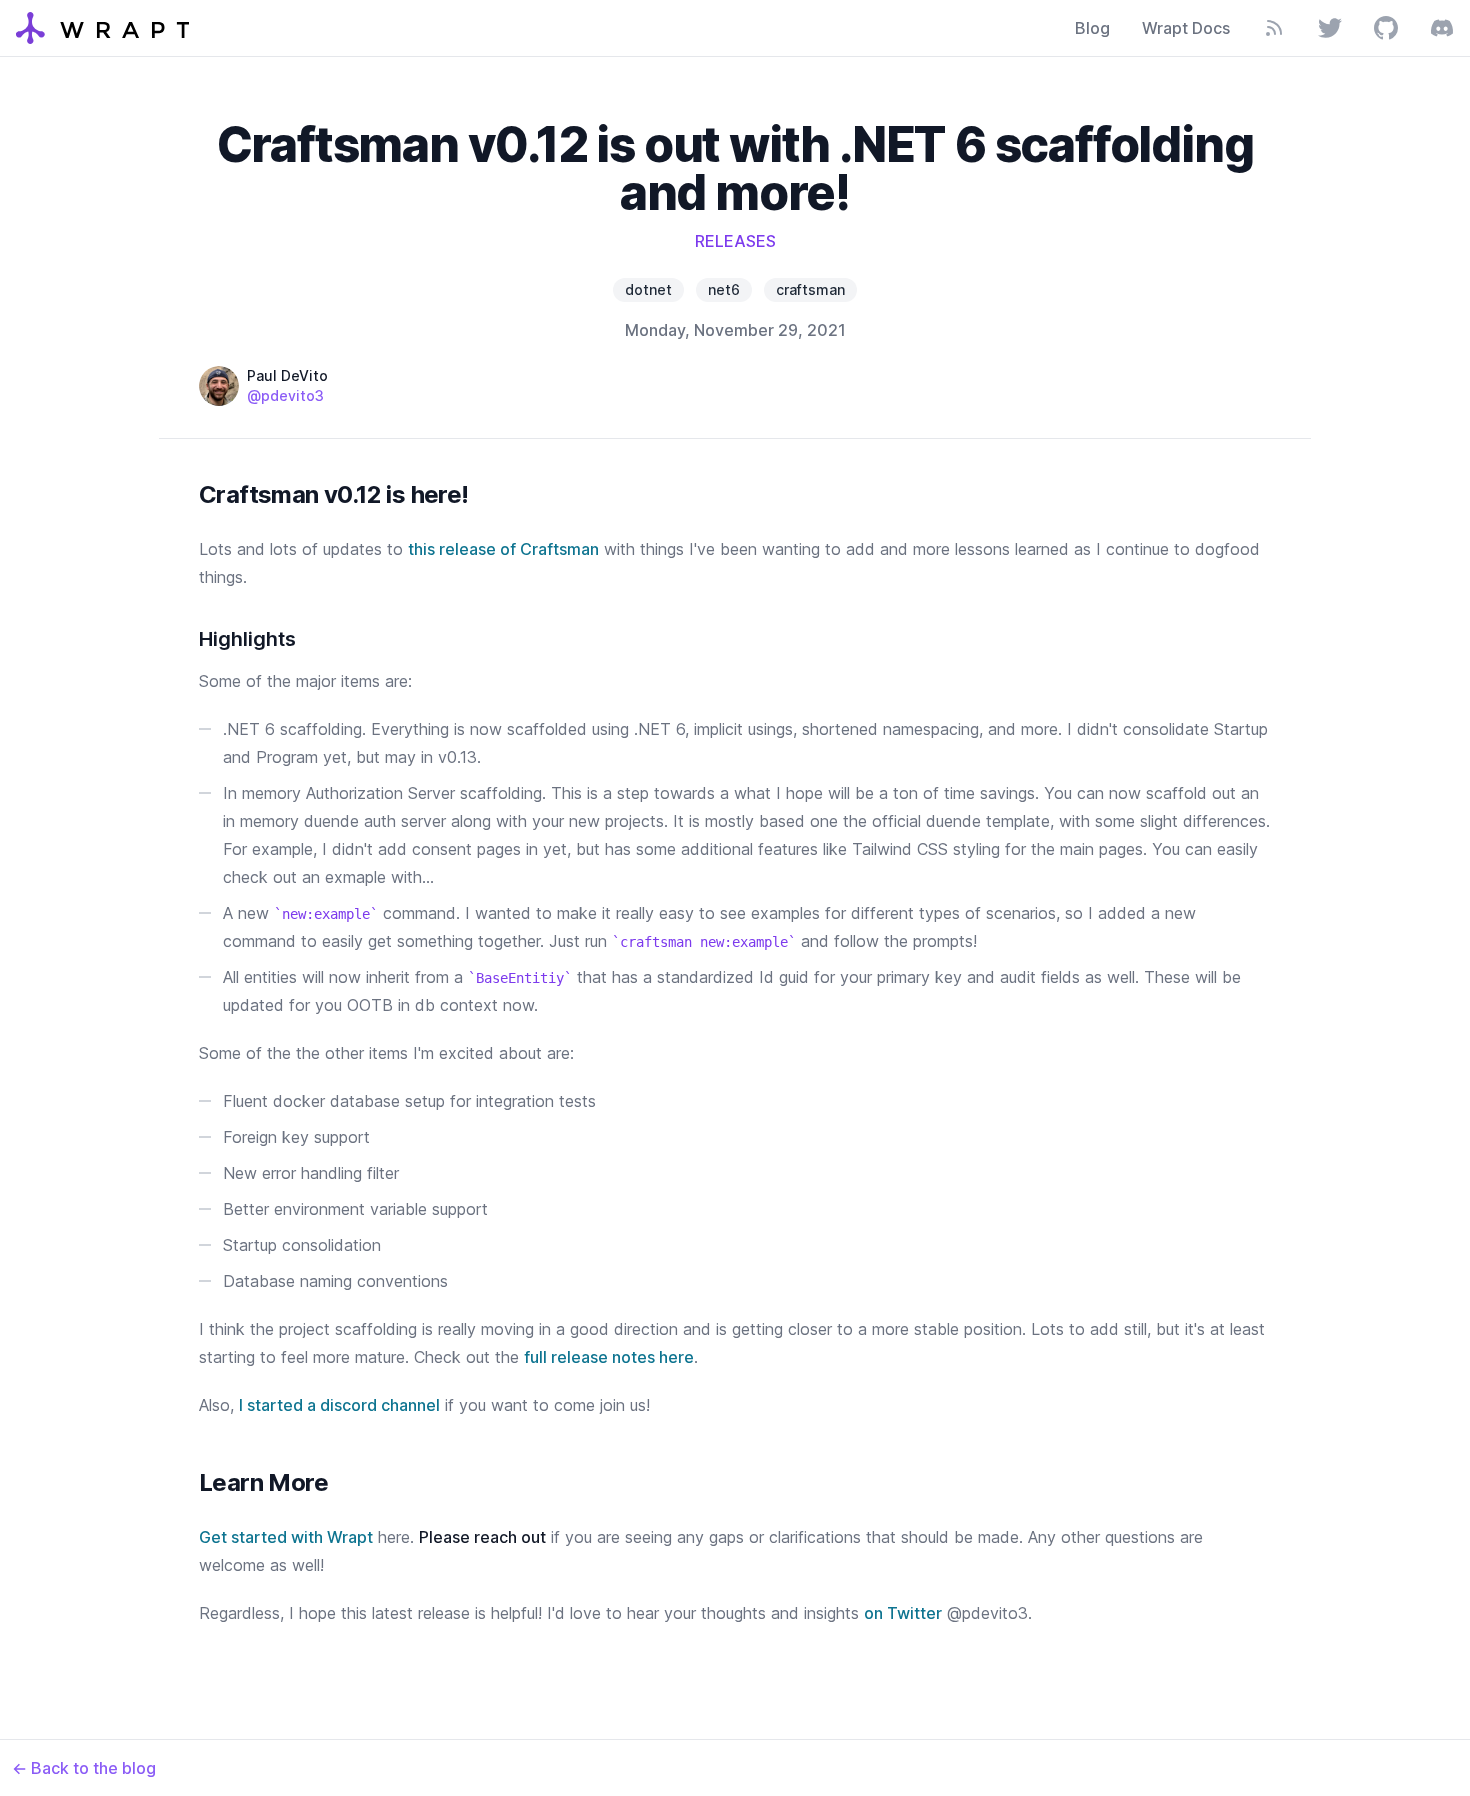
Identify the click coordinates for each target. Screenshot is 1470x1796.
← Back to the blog (84, 1768)
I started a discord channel (339, 1405)
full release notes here (609, 1357)
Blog (1092, 28)
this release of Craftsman (503, 549)
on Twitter (903, 1613)
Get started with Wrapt (286, 1537)
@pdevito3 (285, 395)
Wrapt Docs (1186, 28)
